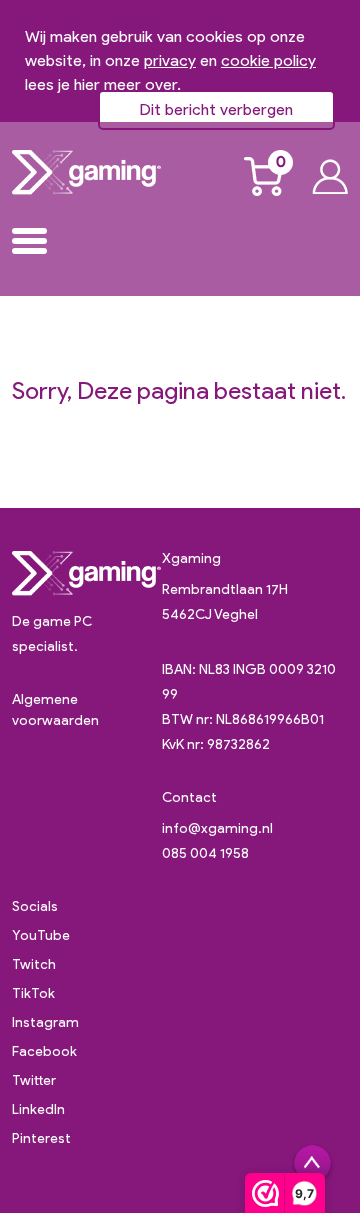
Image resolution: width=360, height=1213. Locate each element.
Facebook (44, 1051)
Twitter (34, 1080)
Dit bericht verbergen (216, 109)
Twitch (34, 964)
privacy (170, 60)
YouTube (41, 935)
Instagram (45, 1022)
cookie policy (268, 60)
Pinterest (41, 1138)
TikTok (33, 993)
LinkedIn (38, 1109)
